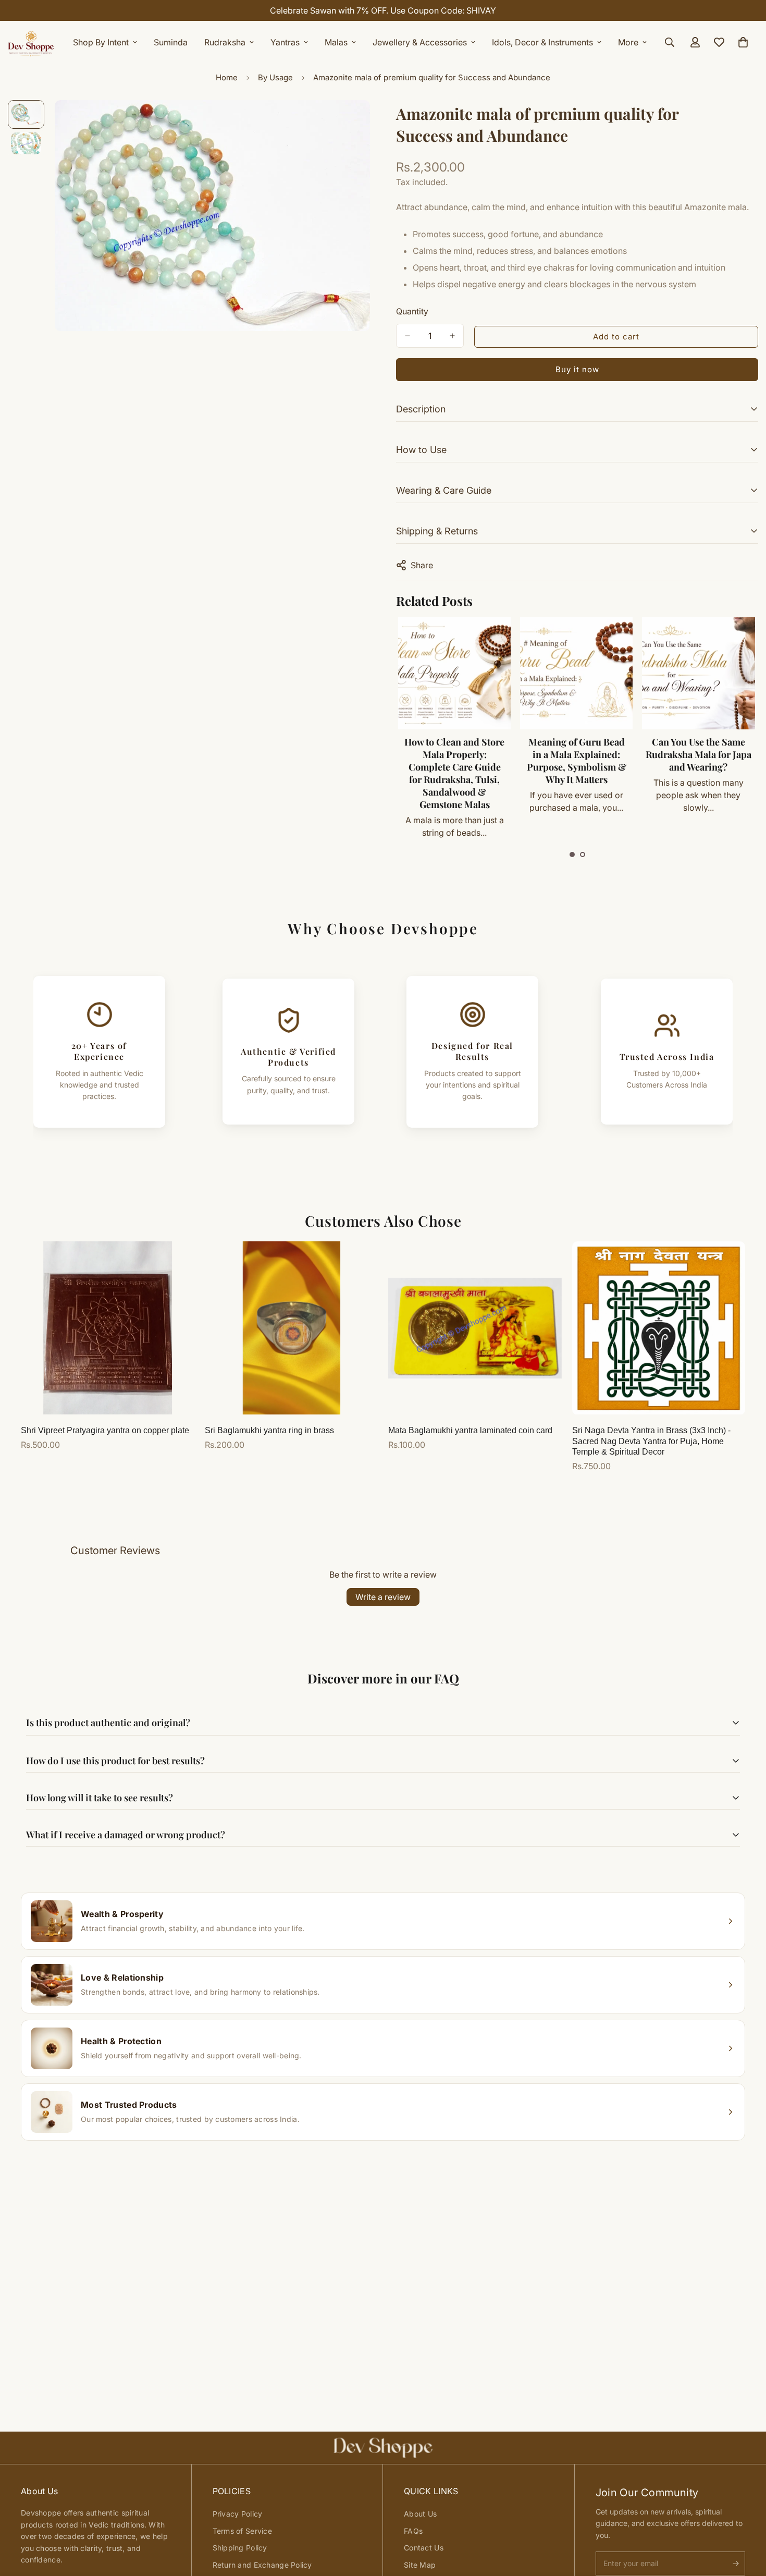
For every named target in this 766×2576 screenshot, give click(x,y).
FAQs (413, 2531)
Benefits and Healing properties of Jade (698, 748)
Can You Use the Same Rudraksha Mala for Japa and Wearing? (576, 754)
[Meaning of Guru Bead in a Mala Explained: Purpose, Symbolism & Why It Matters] (454, 673)
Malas (336, 42)
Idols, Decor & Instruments (542, 42)
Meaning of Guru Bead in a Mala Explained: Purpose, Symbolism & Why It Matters (454, 761)
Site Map (420, 2565)
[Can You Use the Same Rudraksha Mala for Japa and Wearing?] (576, 673)
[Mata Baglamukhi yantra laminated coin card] (475, 1328)
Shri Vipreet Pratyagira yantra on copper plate (105, 1430)
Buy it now (577, 369)
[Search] (670, 42)
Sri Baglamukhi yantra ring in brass (269, 1430)
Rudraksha (225, 42)
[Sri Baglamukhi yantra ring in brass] (292, 1328)
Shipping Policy (240, 2548)
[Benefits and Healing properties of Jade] (698, 673)
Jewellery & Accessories (420, 42)
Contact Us (424, 2548)
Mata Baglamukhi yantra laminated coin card (470, 1430)
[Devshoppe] (31, 42)
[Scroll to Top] (746, 2519)
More (628, 42)
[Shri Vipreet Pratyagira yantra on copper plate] (108, 1328)
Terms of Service (242, 2531)
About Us (420, 2514)
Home (227, 77)
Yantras (285, 42)
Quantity (412, 311)
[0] (743, 42)
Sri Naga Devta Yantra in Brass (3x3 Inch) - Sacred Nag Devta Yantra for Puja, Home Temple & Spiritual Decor (651, 1441)
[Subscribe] (736, 2563)
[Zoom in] (348, 122)
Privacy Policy (238, 2514)
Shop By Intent (101, 42)
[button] (572, 854)
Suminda (171, 42)
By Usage (275, 77)
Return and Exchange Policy (262, 2565)
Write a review (383, 1597)
